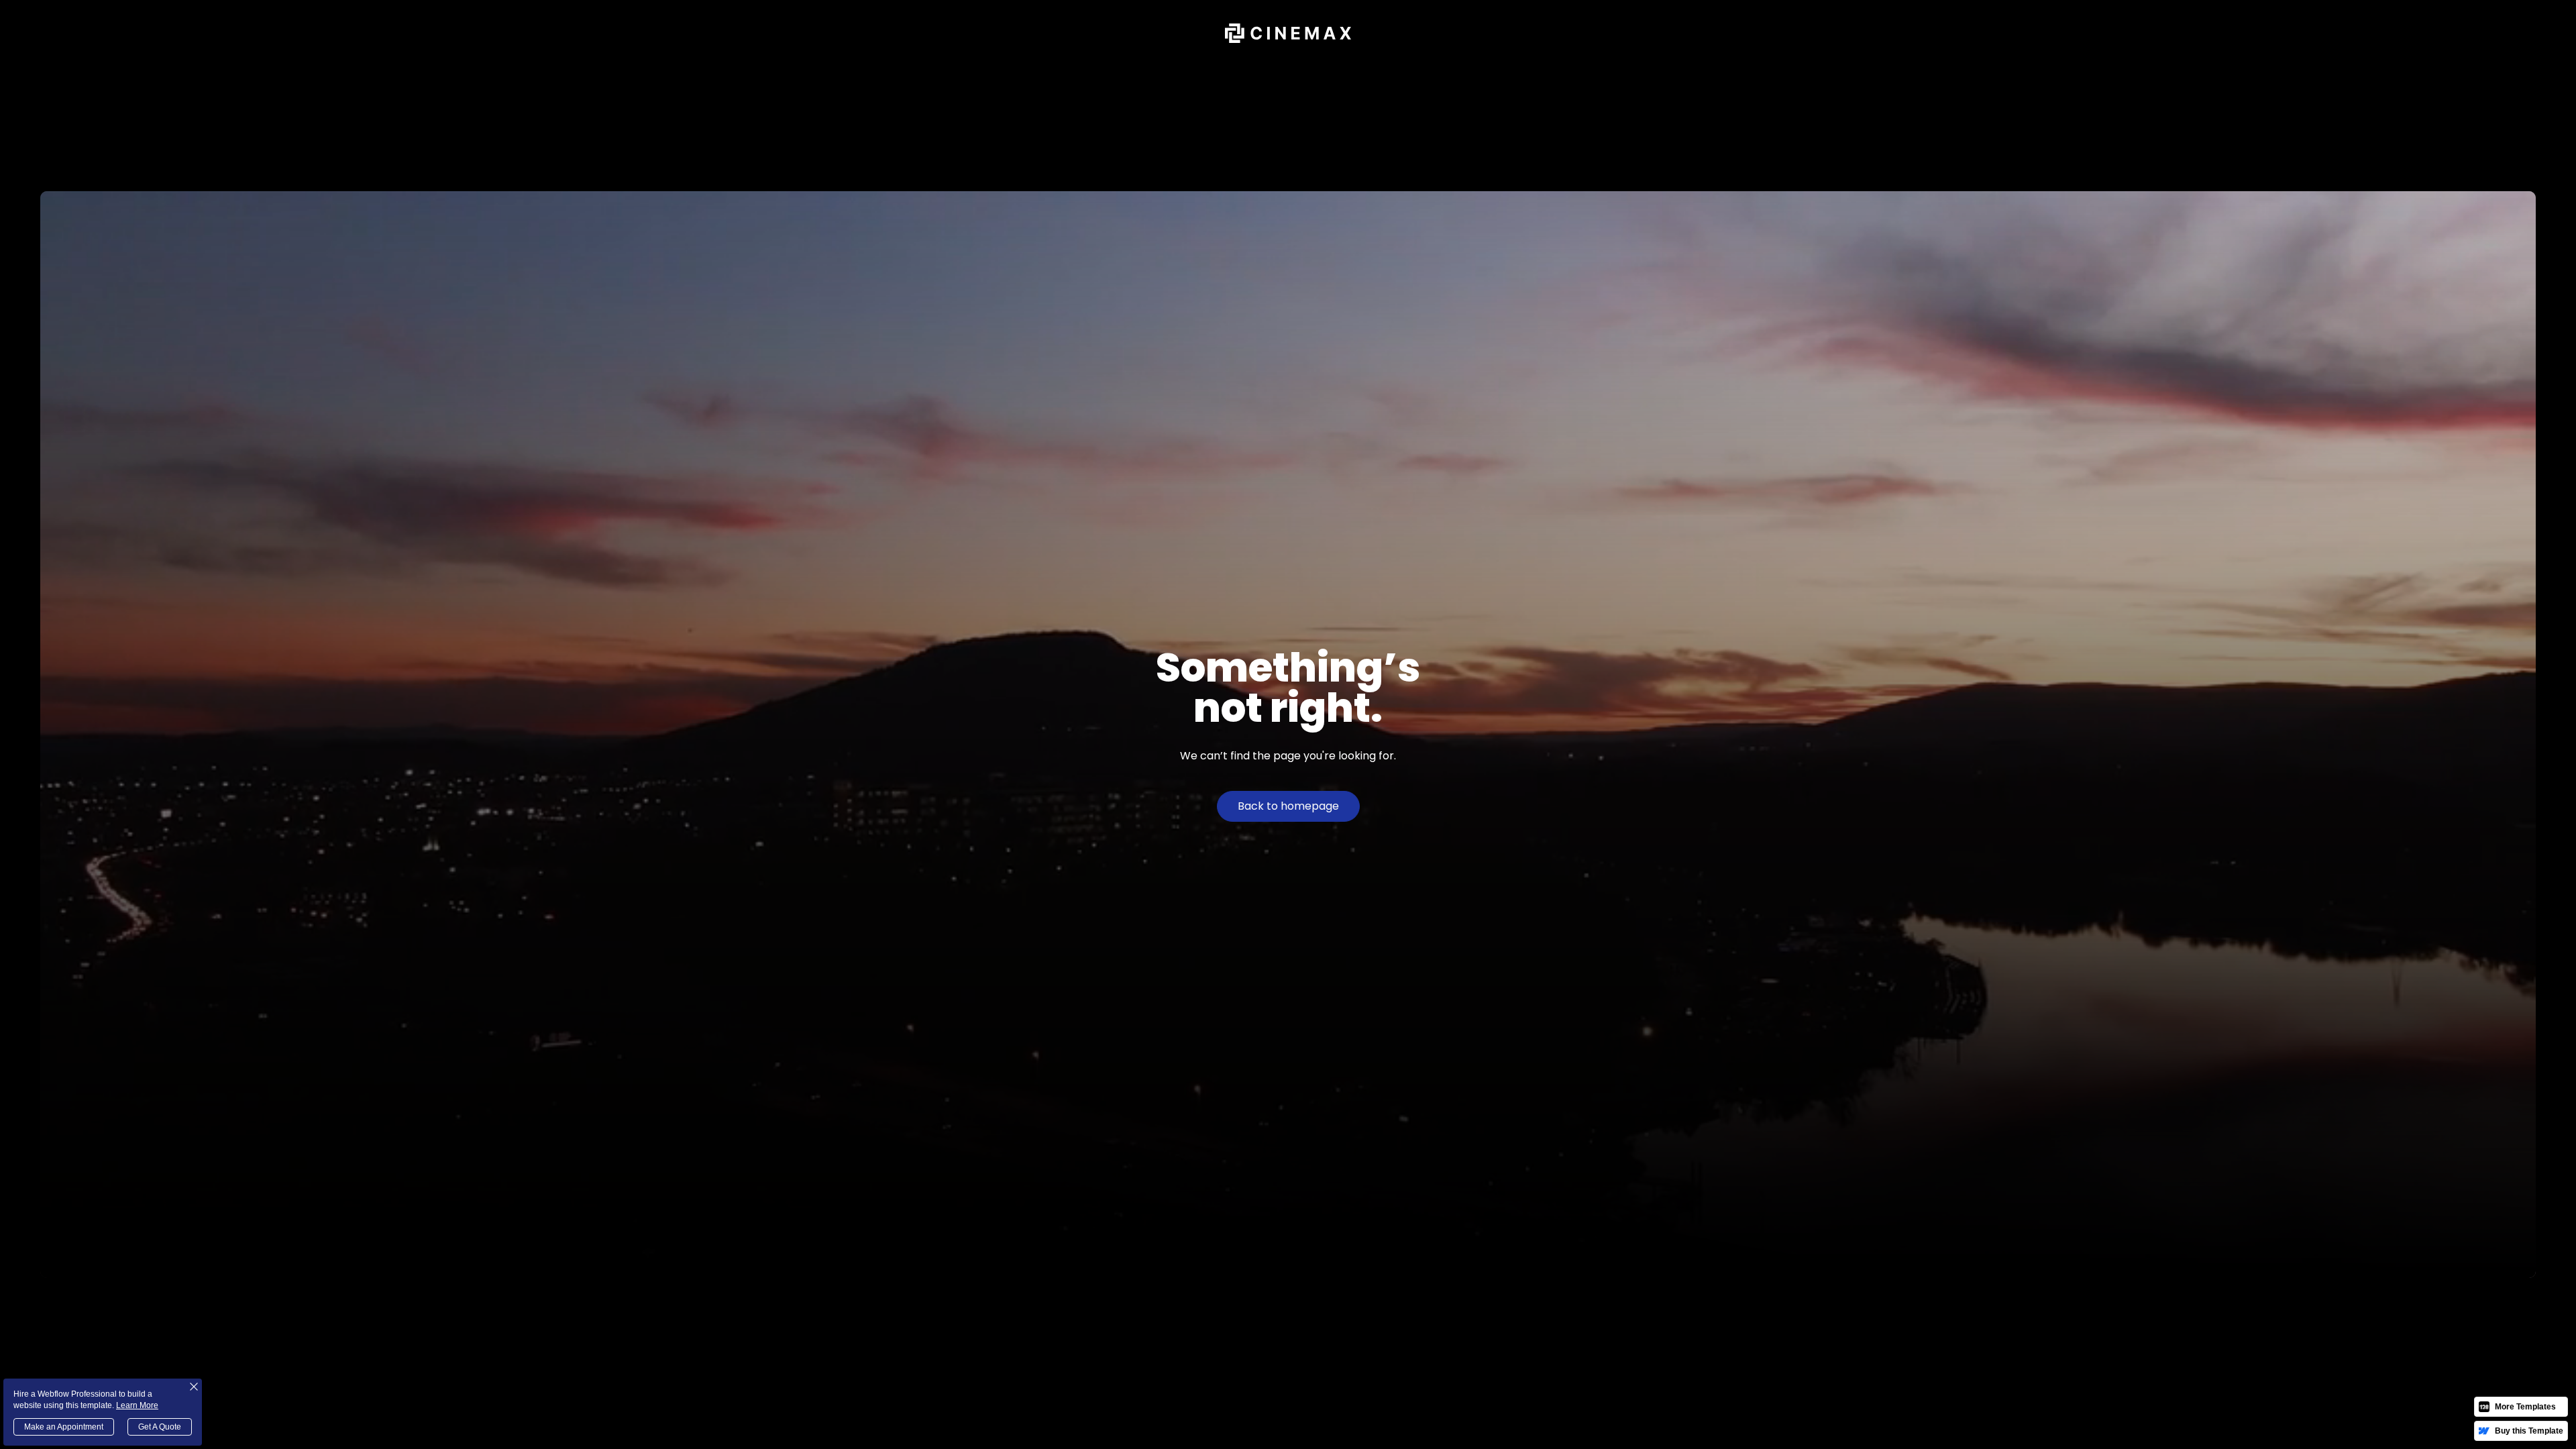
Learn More (137, 1405)
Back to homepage (1288, 806)
